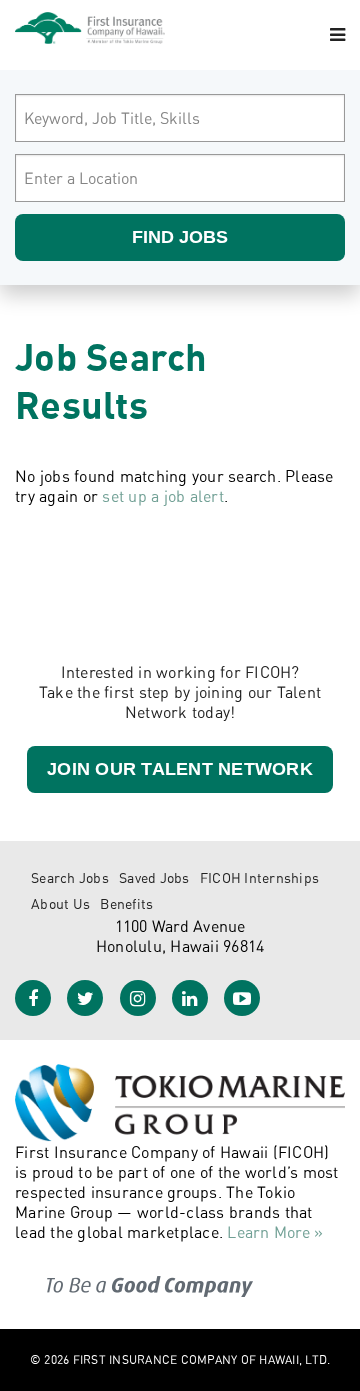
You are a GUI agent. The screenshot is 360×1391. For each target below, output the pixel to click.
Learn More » (275, 1232)
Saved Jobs (154, 877)
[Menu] (337, 35)
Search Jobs (70, 877)
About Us (60, 903)
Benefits (126, 903)
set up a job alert (163, 496)
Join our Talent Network (180, 769)
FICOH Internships (259, 877)
